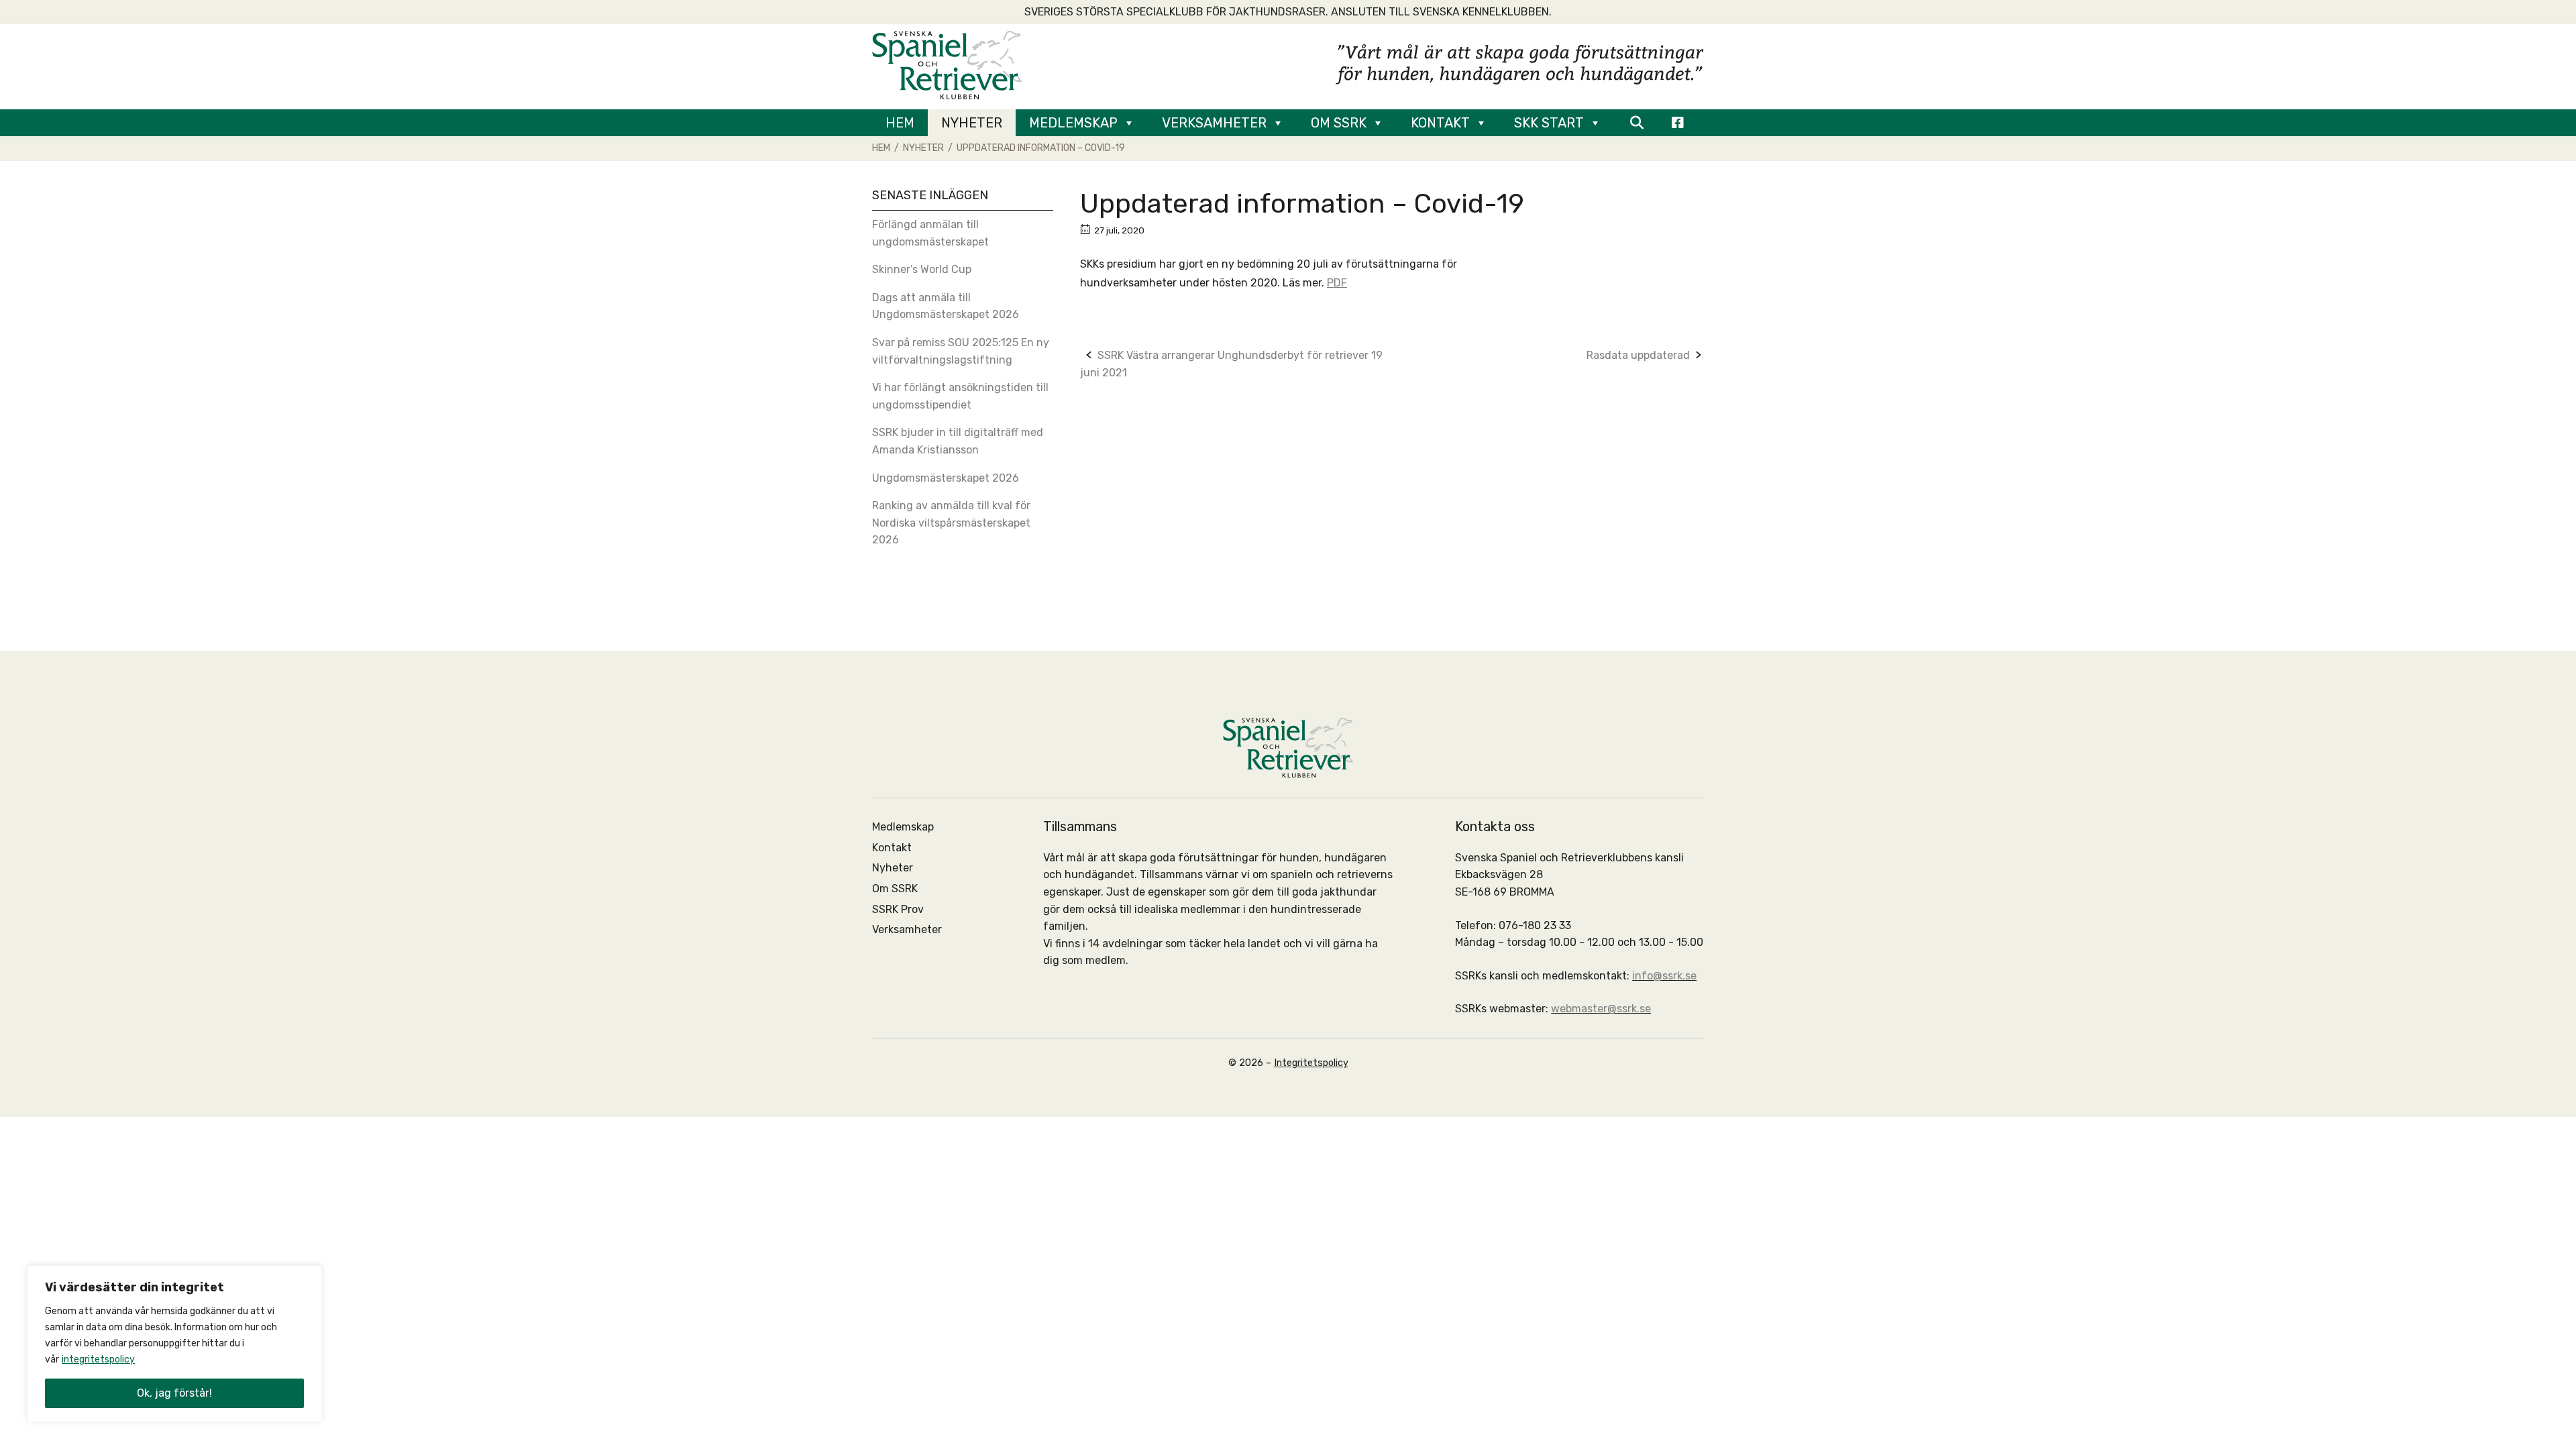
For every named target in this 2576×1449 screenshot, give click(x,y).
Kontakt (1440, 123)
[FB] (1678, 123)
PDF (1337, 283)
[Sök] (1636, 123)
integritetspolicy (98, 1359)
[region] (174, 1344)
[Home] (947, 64)
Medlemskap (1073, 123)
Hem (900, 123)
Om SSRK (1339, 123)
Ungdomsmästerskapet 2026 (946, 478)
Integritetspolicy (1311, 1063)
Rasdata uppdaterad (1638, 355)
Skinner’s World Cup (922, 269)
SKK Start (1549, 123)
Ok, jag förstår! (174, 1393)
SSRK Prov (898, 909)
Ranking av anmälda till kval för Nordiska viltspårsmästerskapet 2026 (951, 523)
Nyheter (972, 123)
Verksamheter (1214, 123)
